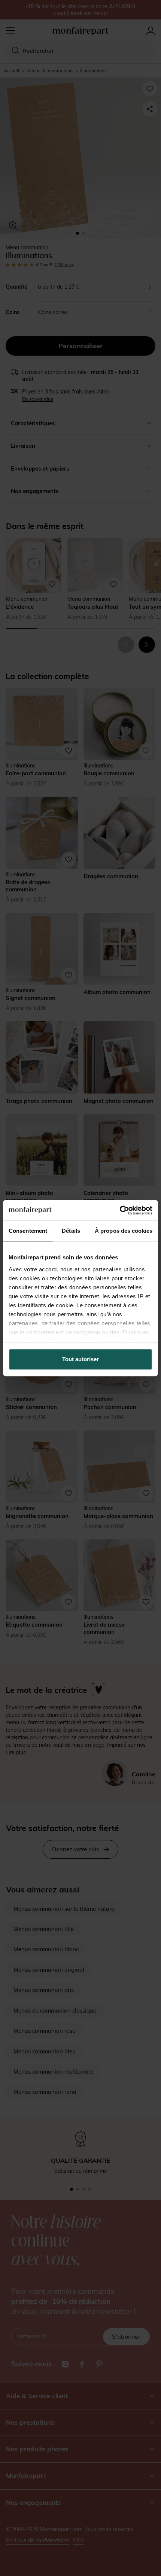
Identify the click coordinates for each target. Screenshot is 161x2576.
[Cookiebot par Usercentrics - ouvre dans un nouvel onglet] (120, 1210)
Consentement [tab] (28, 1231)
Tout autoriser (80, 1359)
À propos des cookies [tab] (124, 1231)
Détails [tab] (71, 1231)
